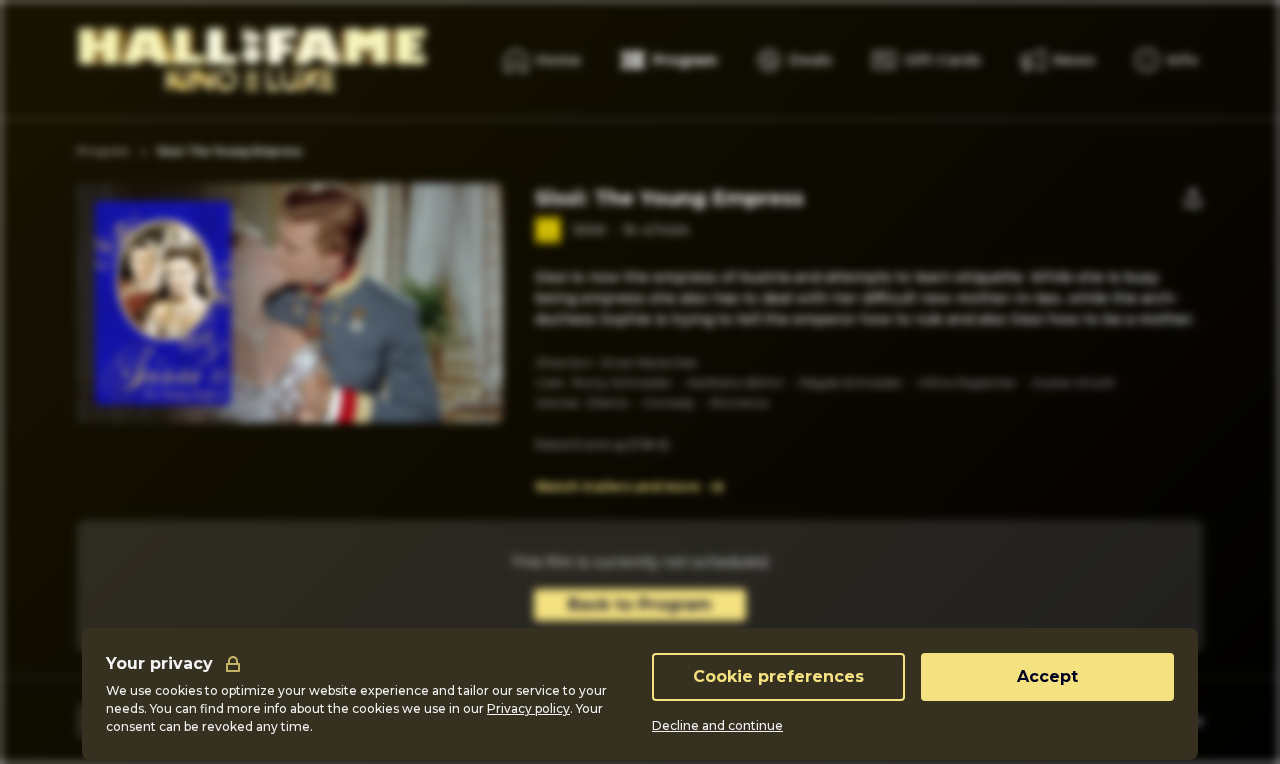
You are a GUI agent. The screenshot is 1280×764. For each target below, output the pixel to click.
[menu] (1166, 60)
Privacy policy (528, 708)
